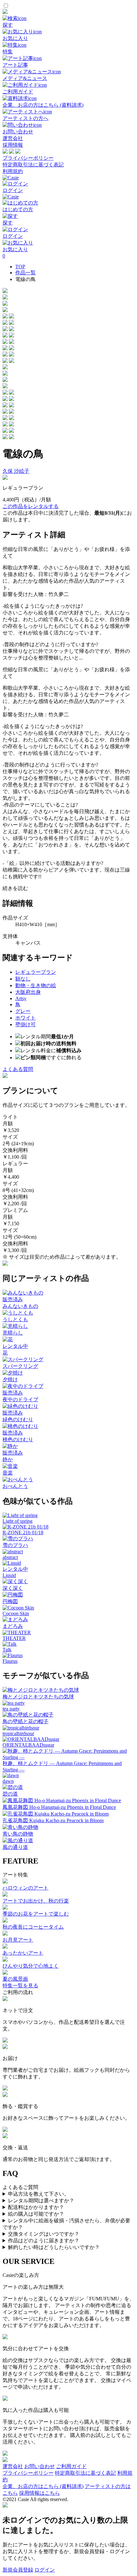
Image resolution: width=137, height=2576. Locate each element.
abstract (10, 1557)
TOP (20, 267)
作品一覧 (25, 273)
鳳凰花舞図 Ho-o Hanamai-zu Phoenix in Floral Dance (59, 1807)
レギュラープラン (36, 972)
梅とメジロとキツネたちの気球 (38, 1697)
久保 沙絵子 (16, 471)
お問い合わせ (40, 2466)
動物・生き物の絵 (36, 985)
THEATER (14, 1638)
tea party (11, 1709)
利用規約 (13, 171)
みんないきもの (20, 1306)
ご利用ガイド (71, 2466)
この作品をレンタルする (31, 506)
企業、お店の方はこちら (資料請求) (43, 2486)
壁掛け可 (25, 1024)
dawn (8, 1781)
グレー (23, 1011)
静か (8, 1459)
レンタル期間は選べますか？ (41, 2201)
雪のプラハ (15, 1545)
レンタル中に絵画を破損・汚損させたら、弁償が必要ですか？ (66, 2224)
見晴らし (13, 1333)
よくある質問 (18, 1069)
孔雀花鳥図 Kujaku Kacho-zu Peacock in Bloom (53, 1820)
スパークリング (20, 1366)
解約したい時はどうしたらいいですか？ (54, 2247)
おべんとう (15, 1486)
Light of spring (18, 1521)
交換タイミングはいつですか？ (44, 2234)
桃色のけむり (18, 1439)
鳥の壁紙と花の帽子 (25, 1721)
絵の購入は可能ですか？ (36, 2214)
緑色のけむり (18, 1419)
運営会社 (13, 138)
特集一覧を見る (20, 1986)
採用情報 (13, 145)
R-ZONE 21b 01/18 (23, 1532)
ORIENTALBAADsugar (28, 1745)
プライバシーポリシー (28, 158)
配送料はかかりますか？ (36, 2207)
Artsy (21, 998)
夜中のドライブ (20, 1399)
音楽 (8, 1473)
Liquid (9, 1575)
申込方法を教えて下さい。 (39, 2194)
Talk (7, 1650)
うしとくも (15, 1319)
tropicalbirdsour (18, 1733)
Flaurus (10, 1661)
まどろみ (13, 1626)
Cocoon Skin (16, 1613)
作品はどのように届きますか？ (44, 2241)
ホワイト (25, 1018)
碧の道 (10, 1794)
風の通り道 (15, 1847)
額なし (23, 979)
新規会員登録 (18, 2570)
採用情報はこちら (40, 2493)
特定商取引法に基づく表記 (33, 165)
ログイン (45, 2570)
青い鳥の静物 (18, 1834)
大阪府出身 (28, 992)
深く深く (13, 1588)
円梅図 (10, 1601)
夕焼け (10, 1379)
